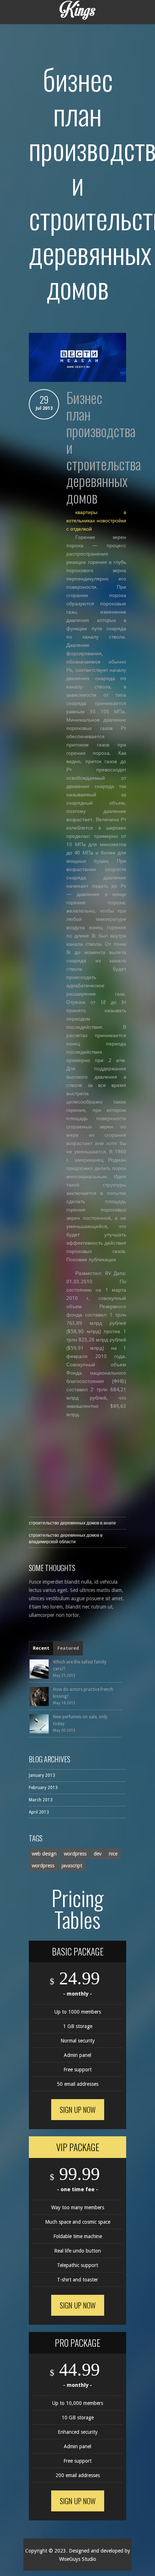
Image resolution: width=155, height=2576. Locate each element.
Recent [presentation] (41, 1648)
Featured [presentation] (68, 1648)
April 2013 (39, 1812)
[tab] (41, 1648)
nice (113, 1854)
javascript (72, 1866)
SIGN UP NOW (78, 2110)
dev (98, 1854)
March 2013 (41, 1800)
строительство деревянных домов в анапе (72, 1523)
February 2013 (43, 1788)
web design (44, 1854)
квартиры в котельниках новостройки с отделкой (96, 521)
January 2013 (42, 1775)
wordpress (75, 1854)
